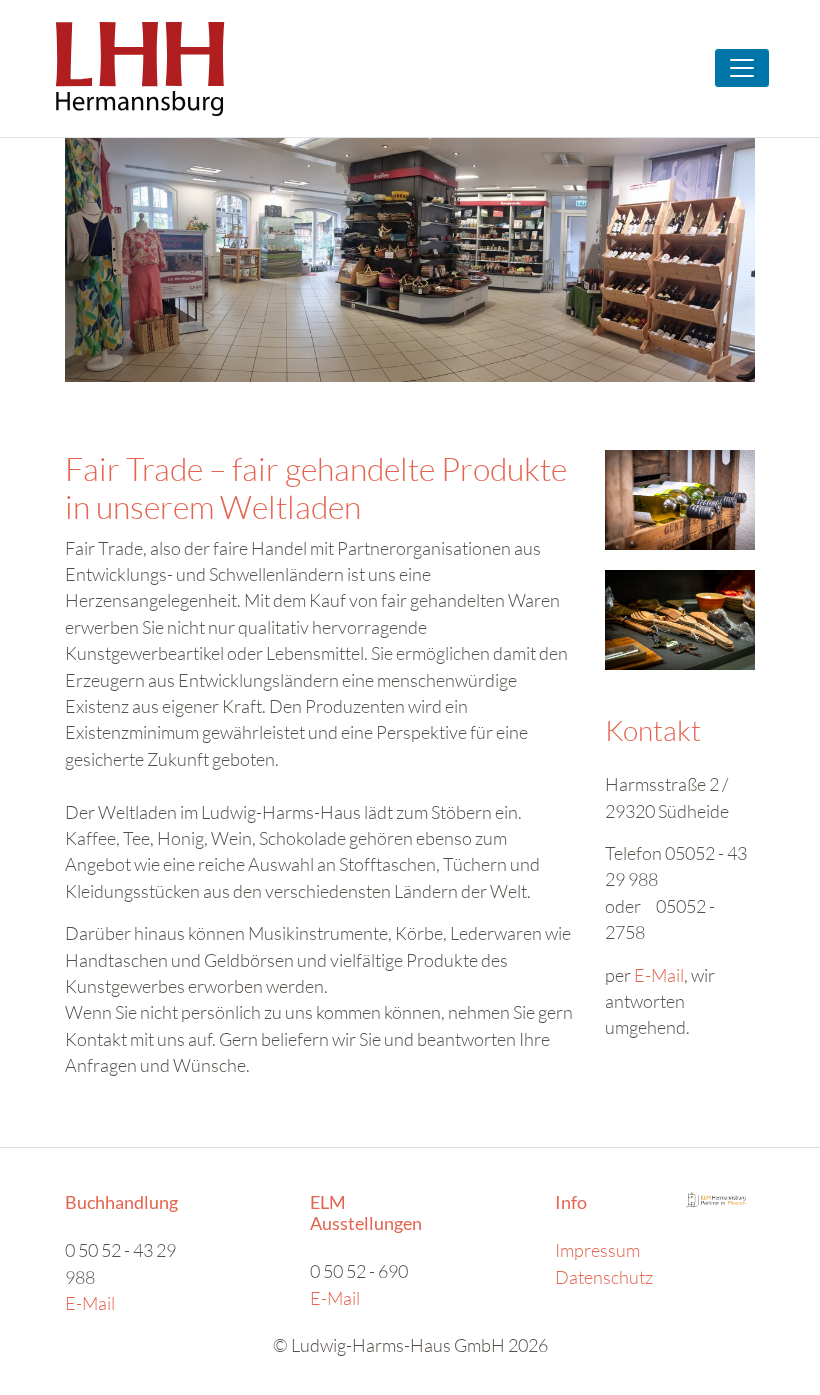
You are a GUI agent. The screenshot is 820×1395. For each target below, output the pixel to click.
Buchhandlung (121, 1202)
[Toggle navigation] (742, 68)
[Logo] (140, 68)
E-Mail (659, 975)
